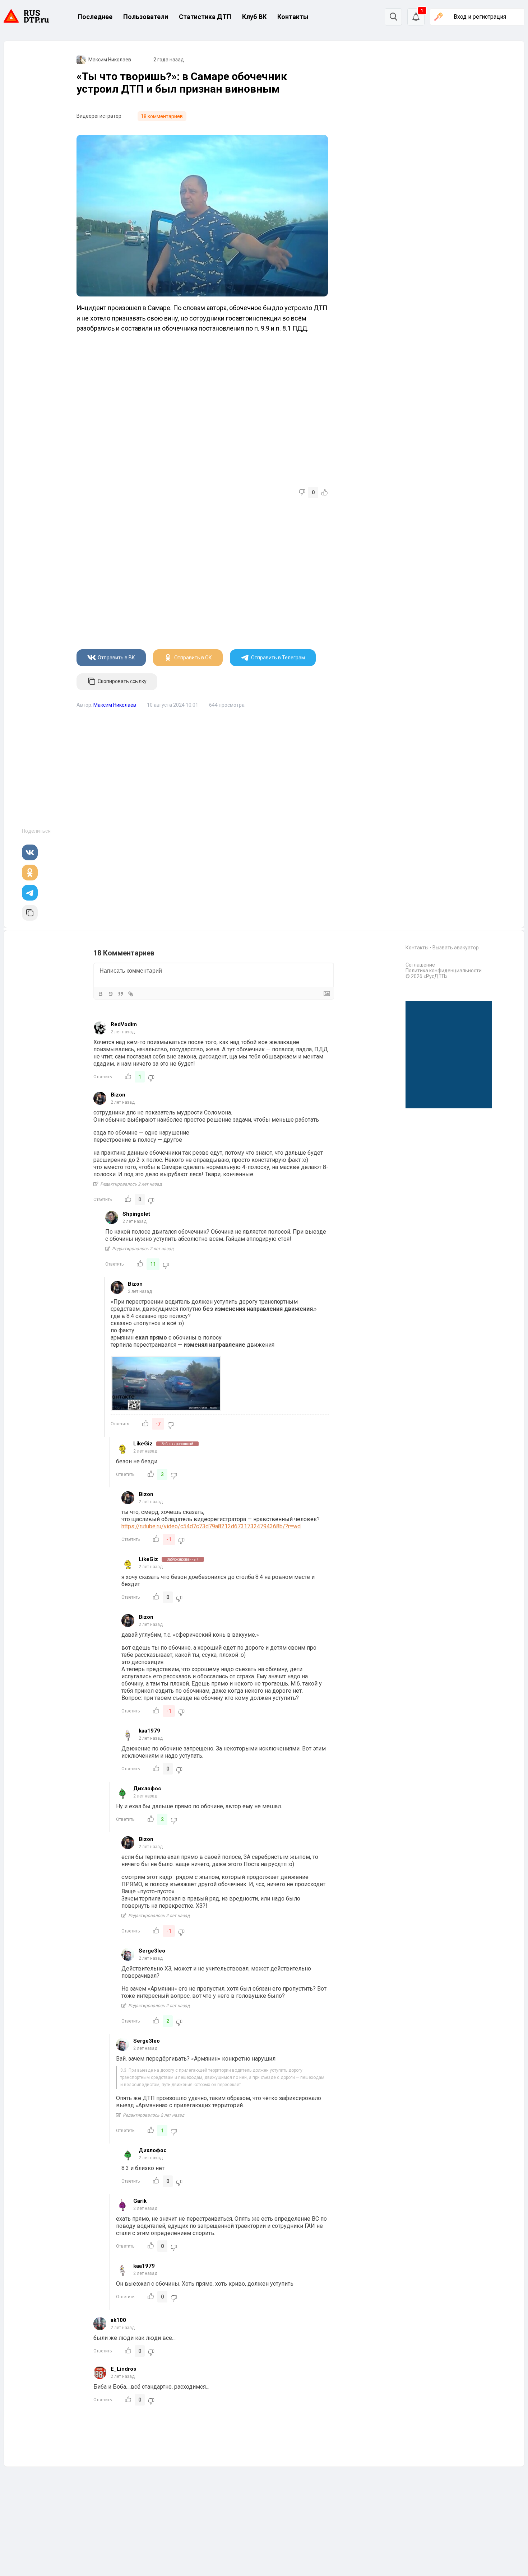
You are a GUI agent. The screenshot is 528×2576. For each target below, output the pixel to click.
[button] (416, 17)
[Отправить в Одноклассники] (30, 873)
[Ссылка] (131, 994)
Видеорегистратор (99, 116)
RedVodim (124, 1024)
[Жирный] (101, 994)
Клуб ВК (254, 17)
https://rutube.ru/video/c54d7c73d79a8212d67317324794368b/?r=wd (211, 1526)
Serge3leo (152, 1951)
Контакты (293, 17)
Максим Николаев (110, 60)
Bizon (118, 1095)
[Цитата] (121, 994)
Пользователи (146, 17)
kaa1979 (149, 1731)
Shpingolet (136, 1214)
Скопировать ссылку (122, 682)
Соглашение (420, 965)
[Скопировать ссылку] (30, 913)
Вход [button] (480, 17)
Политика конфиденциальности (444, 971)
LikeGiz (143, 1444)
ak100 (118, 2320)
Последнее (95, 17)
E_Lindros (123, 2369)
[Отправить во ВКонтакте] (30, 852)
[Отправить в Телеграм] (30, 893)
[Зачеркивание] (111, 994)
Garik (140, 2201)
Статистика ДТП (205, 17)
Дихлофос (147, 1789)
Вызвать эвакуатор (456, 948)
